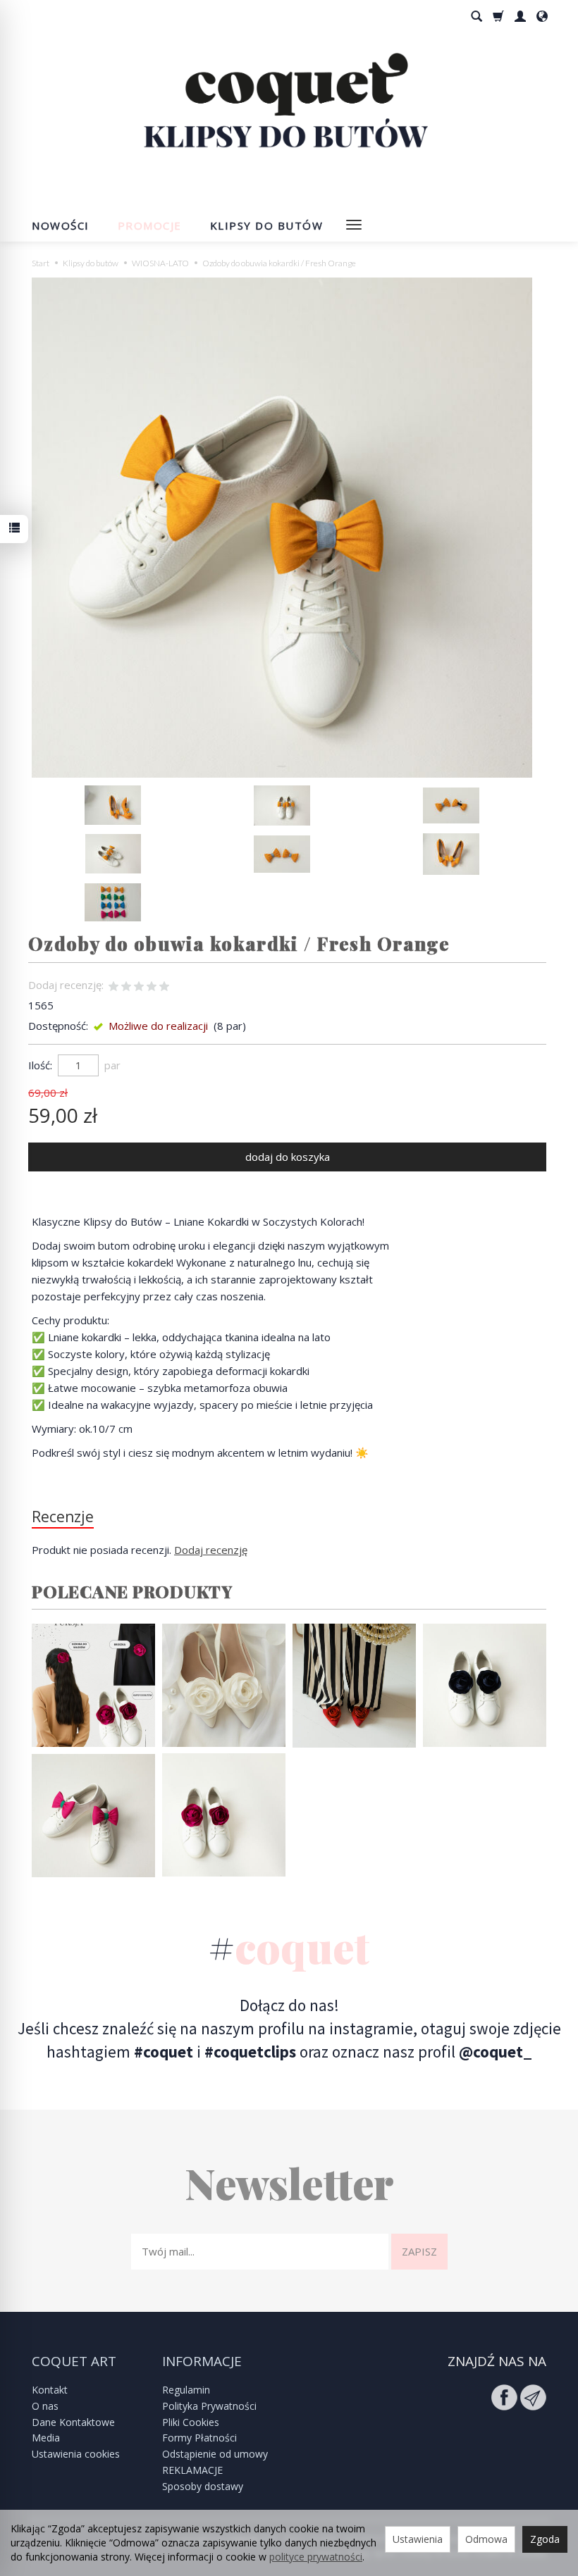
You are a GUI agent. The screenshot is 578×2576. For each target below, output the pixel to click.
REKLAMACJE (192, 2470)
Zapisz (419, 2251)
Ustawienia (418, 2539)
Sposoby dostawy (203, 2486)
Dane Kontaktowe (73, 2422)
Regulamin (186, 2390)
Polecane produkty (132, 1591)
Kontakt (50, 2390)
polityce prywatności (316, 2557)
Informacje (202, 2362)
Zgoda (545, 2539)
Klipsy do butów (267, 225)
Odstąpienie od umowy (215, 2454)
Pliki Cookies (191, 2422)
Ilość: (40, 1065)
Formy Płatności (199, 2438)
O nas (45, 2406)
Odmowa (486, 2539)
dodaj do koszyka (288, 1157)
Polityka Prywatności (209, 2406)
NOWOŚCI (61, 225)
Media (46, 2438)
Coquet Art (74, 2362)
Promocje (150, 225)
